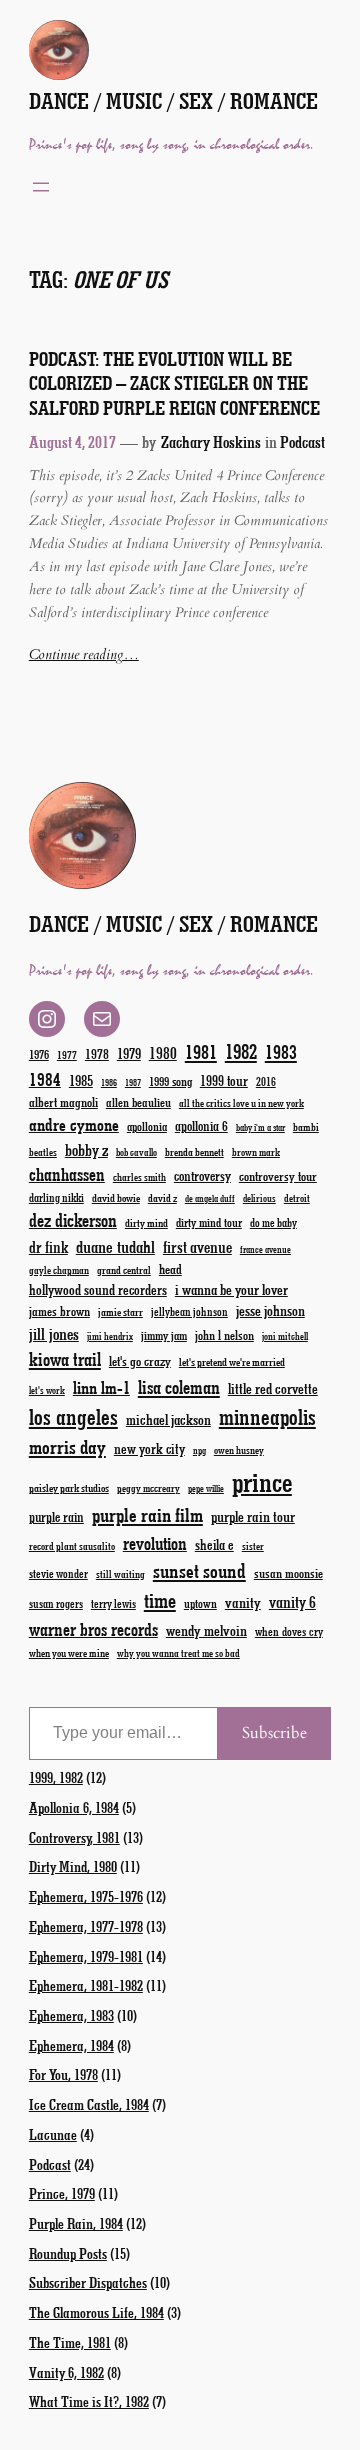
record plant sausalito (72, 1546)
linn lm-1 (101, 1387)
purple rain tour (253, 1516)
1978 (97, 1053)
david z (162, 1197)
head (170, 1268)
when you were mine (69, 1652)
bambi (306, 1126)
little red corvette (273, 1388)
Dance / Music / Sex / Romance (173, 100)
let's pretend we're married (232, 1361)
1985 (81, 1080)
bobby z (86, 1149)
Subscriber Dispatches (88, 2282)
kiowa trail (65, 1359)
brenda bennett (194, 1151)
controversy (202, 1175)
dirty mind (146, 1222)
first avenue (197, 1246)
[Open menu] (41, 187)
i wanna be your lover (231, 1289)
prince (262, 1481)
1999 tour (224, 1080)
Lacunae (53, 2134)
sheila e (214, 1544)
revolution (155, 1543)
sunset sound (199, 1570)
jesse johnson (270, 1310)
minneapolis (267, 1416)
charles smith (139, 1177)
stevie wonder (58, 1573)
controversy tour (278, 1175)
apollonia (147, 1126)
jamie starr (120, 1311)
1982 (241, 1051)
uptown (200, 1603)
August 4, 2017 (72, 441)
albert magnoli (63, 1101)
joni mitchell (285, 1336)
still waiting (120, 1574)
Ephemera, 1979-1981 (86, 1956)
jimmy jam (164, 1335)
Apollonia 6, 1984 (74, 1807)
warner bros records (93, 1629)
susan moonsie (288, 1572)
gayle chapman (59, 1270)
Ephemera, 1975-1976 (86, 1896)
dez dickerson (73, 1220)
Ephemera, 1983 (71, 2015)
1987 (133, 1082)
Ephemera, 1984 (71, 2045)
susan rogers (56, 1603)
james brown (59, 1310)
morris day (67, 1446)
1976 (39, 1054)
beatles (43, 1152)
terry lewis (113, 1603)
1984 (45, 1079)
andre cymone (74, 1124)
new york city (149, 1448)
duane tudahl (115, 1246)
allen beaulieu (138, 1102)
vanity (243, 1602)
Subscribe (274, 1733)
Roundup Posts (68, 2253)
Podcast (302, 441)
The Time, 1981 (70, 2342)
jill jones (54, 1333)
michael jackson (168, 1419)
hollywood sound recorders (98, 1289)
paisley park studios (69, 1487)
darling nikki (56, 1197)
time (160, 1599)
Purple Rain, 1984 (76, 2223)
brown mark (256, 1152)
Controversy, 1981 (74, 1837)
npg (199, 1450)
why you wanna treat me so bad (178, 1653)
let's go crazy (140, 1360)
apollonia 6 (201, 1126)
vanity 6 (292, 1601)
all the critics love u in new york (241, 1103)
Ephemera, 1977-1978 (86, 1926)
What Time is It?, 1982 (89, 2401)
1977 (67, 1054)
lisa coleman (179, 1387)
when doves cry (289, 1631)
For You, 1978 (63, 2074)
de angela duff (210, 1198)
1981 (201, 1051)
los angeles (73, 1416)
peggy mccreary (148, 1488)
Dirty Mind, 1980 (73, 1866)
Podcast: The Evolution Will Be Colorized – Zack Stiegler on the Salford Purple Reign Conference (174, 383)
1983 (281, 1051)
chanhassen (67, 1174)
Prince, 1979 (62, 2193)
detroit (297, 1198)
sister (253, 1546)
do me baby (273, 1222)
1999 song (170, 1081)
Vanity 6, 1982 (66, 2372)
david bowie (116, 1197)
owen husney (239, 1450)
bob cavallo (136, 1152)
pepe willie (206, 1488)
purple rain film (147, 1514)
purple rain (56, 1517)
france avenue (265, 1249)
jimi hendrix (110, 1336)
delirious (259, 1198)
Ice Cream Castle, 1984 (89, 2104)
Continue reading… (84, 654)
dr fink (48, 1246)
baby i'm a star (260, 1127)
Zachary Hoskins (211, 441)
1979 (129, 1053)
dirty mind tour (209, 1222)
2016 (266, 1081)
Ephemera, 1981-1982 (86, 1985)
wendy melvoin (206, 1630)
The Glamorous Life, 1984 (96, 2312)
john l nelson (224, 1334)
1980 (163, 1052)
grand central (124, 1269)
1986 (109, 1082)
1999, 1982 (56, 1777)
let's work (47, 1390)
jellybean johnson (189, 1311)
